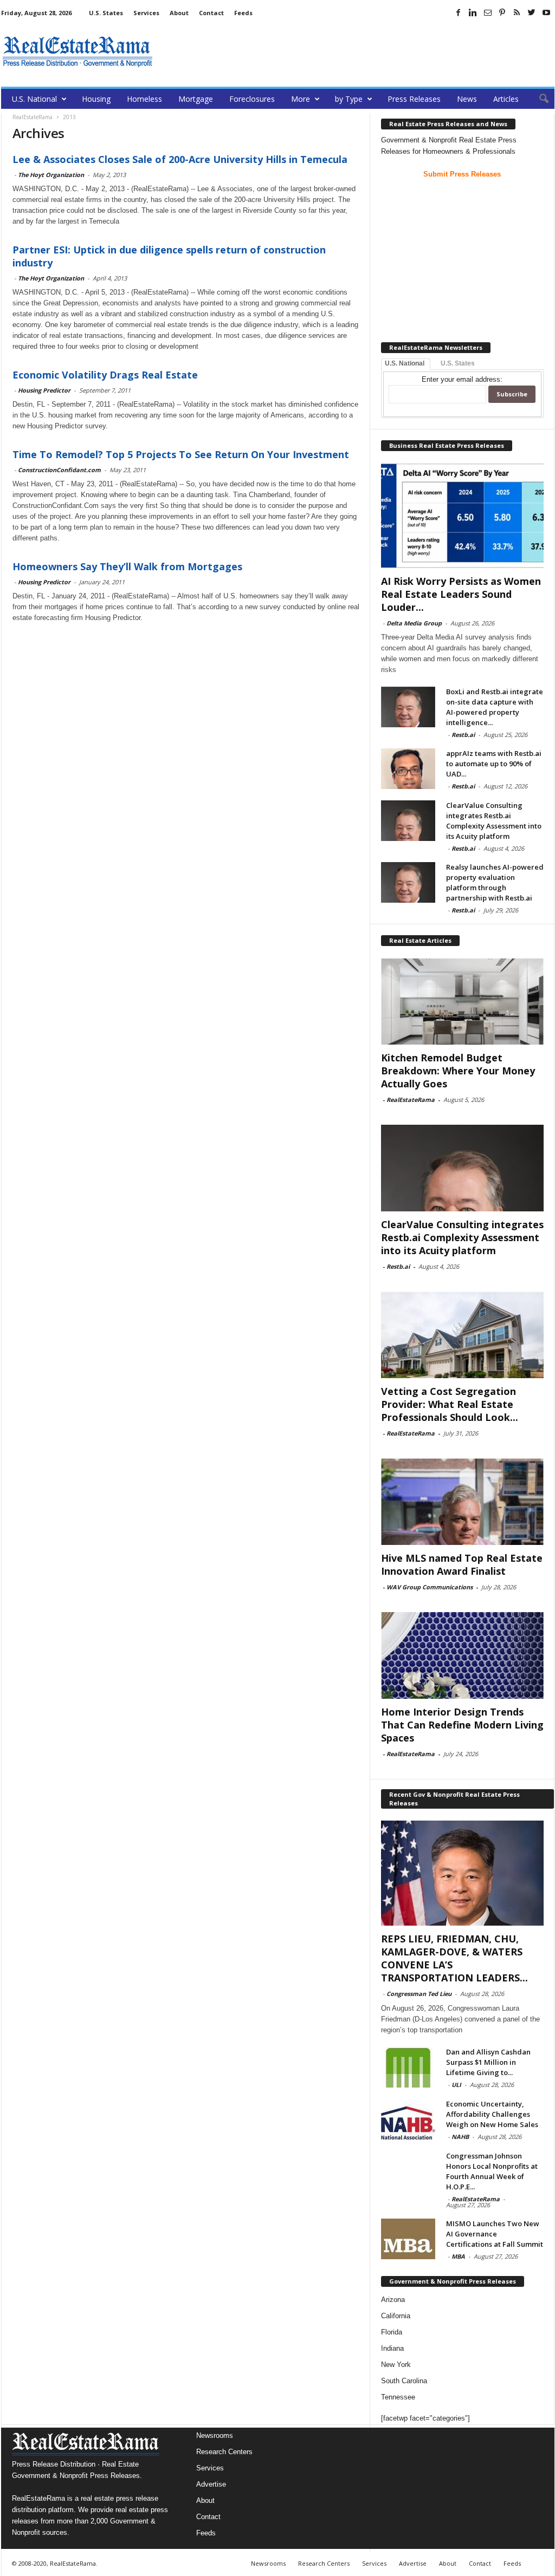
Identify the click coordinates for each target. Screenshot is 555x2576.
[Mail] (488, 12)
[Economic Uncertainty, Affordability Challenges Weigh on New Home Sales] (408, 2119)
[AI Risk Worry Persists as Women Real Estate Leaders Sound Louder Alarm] (462, 516)
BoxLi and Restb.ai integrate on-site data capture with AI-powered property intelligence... (495, 707)
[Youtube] (546, 12)
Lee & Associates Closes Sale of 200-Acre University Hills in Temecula (180, 159)
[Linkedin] (473, 12)
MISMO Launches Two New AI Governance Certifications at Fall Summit (495, 2234)
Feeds (243, 13)
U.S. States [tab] (458, 363)
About (179, 13)
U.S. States (106, 13)
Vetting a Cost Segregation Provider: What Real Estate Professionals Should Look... (450, 1404)
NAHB (460, 2137)
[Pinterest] (502, 12)
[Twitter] (532, 12)
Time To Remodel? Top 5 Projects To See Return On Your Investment (181, 454)
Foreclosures (252, 99)
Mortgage (196, 99)
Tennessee (398, 2397)
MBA (458, 2256)
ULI (456, 2085)
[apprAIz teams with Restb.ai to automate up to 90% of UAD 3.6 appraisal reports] (408, 769)
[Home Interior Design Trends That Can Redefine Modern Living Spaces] (462, 1655)
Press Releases (414, 99)
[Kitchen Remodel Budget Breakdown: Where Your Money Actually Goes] (462, 1001)
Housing (96, 99)
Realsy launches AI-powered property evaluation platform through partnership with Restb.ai (495, 882)
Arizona (393, 2300)
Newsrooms (215, 2435)
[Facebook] (459, 12)
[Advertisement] (357, 51)
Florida (392, 2332)
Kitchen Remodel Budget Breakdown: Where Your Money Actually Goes (458, 1071)
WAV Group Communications (430, 1587)
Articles (506, 99)
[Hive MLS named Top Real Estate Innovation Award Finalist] (462, 1502)
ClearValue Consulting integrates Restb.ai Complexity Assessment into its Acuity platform (494, 821)
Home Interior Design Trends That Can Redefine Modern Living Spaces (462, 1725)
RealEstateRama (411, 1100)
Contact (211, 13)
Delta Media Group (414, 623)
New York (396, 2365)
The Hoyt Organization (51, 175)
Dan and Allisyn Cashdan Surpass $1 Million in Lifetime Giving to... (488, 2062)
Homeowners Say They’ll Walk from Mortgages (127, 566)
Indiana (392, 2348)
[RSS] (517, 12)
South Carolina (404, 2381)
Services (146, 13)
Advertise (211, 2484)
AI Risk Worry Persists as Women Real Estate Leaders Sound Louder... (461, 594)
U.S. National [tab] (405, 363)
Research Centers (224, 2452)
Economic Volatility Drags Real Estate (105, 375)
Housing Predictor (44, 390)
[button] (538, 99)
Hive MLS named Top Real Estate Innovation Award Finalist (462, 1564)
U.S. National (34, 99)
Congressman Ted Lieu (419, 1994)
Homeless (144, 99)
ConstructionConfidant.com (59, 470)
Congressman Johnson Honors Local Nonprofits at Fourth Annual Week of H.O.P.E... (492, 2171)
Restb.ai (463, 735)
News (467, 99)
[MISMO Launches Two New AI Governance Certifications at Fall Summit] (408, 2239)
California (396, 2316)
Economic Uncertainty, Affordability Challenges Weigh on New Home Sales (492, 2114)
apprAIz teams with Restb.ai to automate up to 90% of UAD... (494, 764)
